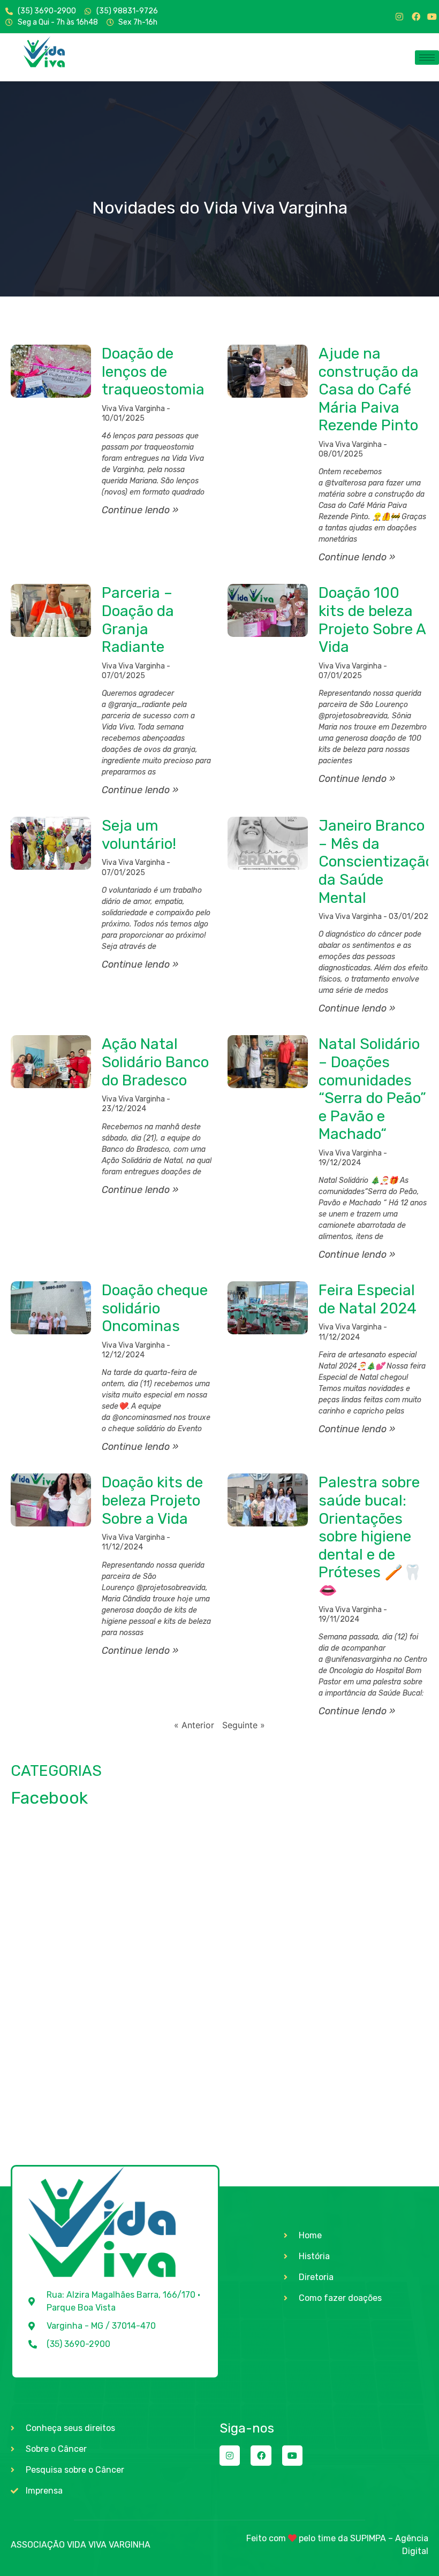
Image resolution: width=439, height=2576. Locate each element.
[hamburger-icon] (427, 58)
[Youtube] (432, 17)
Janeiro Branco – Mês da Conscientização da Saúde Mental (376, 861)
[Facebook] (416, 17)
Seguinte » (244, 1725)
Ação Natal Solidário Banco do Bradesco (155, 1062)
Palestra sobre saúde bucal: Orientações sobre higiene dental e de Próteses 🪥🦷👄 (370, 1536)
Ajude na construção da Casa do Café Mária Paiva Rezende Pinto (369, 389)
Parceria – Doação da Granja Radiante (138, 620)
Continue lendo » (140, 510)
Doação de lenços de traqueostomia (153, 371)
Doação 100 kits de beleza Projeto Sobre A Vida (372, 620)
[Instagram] (399, 17)
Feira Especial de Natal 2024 (368, 1299)
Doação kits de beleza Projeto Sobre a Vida (152, 1500)
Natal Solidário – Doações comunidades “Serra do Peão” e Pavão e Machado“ (372, 1089)
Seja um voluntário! (139, 835)
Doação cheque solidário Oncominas (155, 1308)
